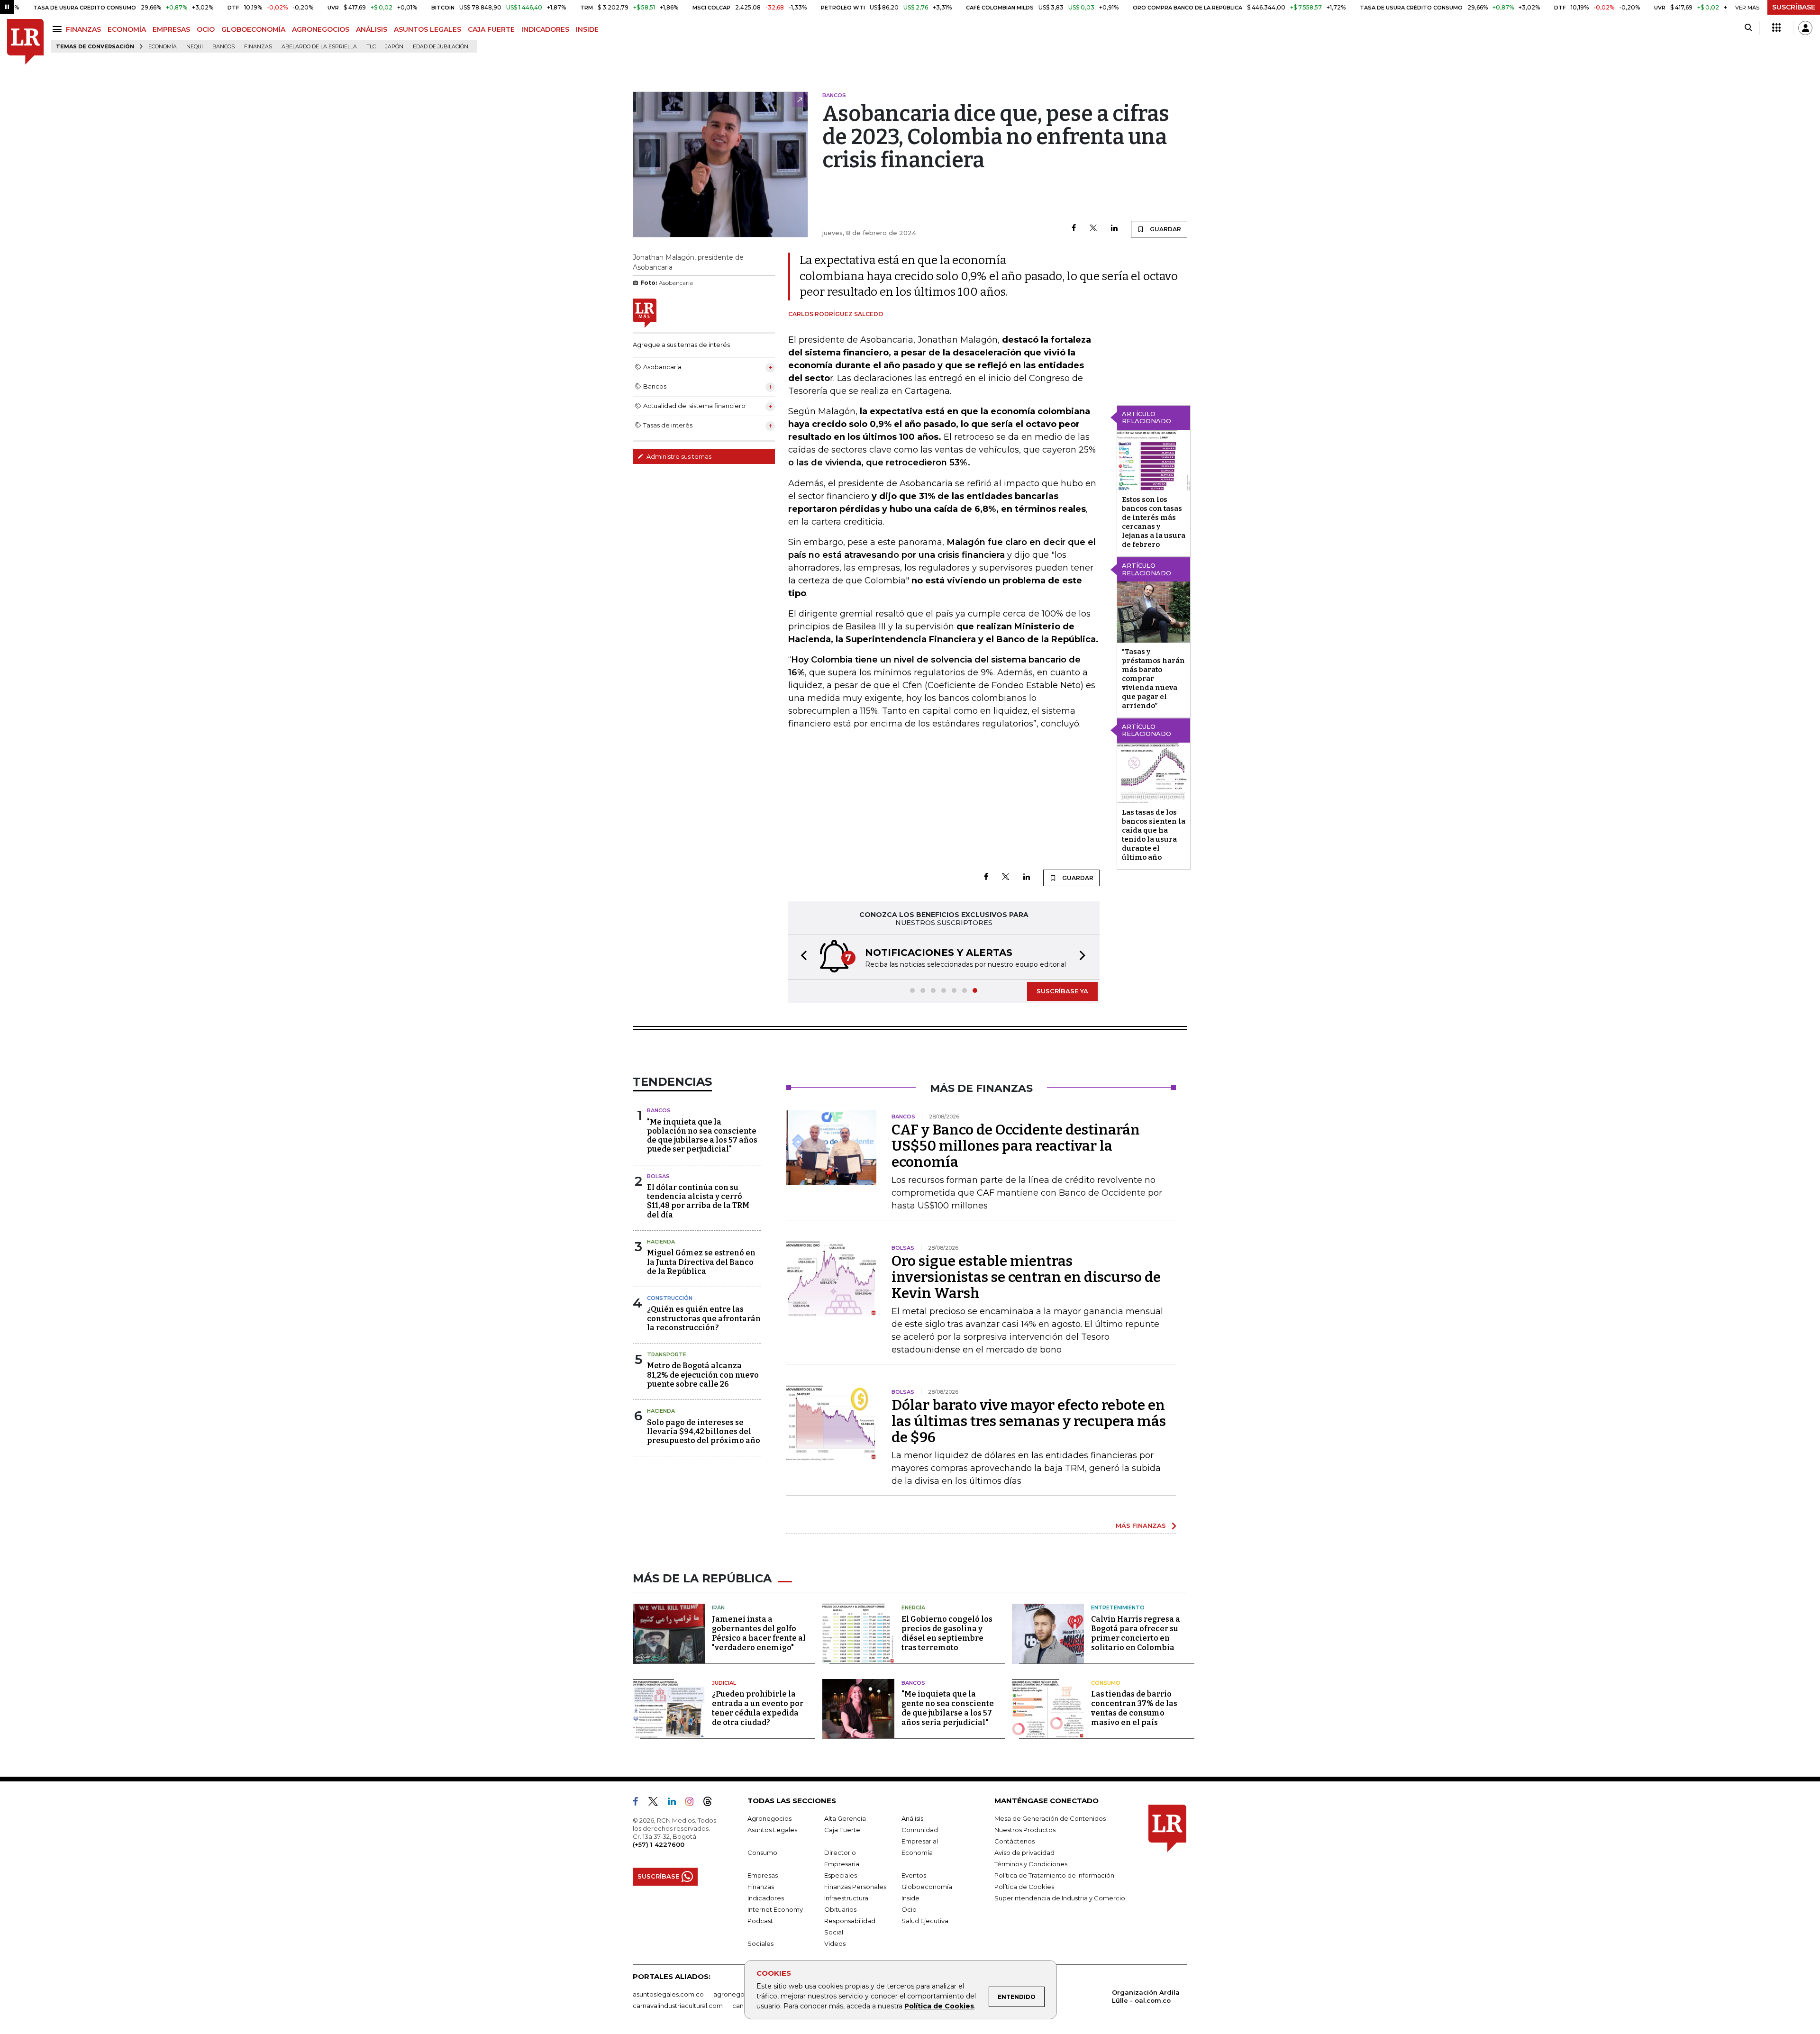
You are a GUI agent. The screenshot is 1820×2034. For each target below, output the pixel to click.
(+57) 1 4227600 (659, 1844)
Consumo (1106, 1683)
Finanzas (258, 47)
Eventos (914, 1875)
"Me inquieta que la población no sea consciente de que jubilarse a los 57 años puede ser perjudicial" (702, 1136)
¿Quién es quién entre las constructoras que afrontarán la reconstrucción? (704, 1318)
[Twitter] (1093, 229)
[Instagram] (693, 1803)
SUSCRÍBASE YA (1062, 991)
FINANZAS (83, 29)
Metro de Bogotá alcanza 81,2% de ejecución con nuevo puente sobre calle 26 (703, 1375)
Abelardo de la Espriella (319, 47)
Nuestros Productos (1025, 1830)
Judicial (724, 1683)
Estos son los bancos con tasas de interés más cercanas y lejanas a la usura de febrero (1154, 522)
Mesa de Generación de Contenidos (1050, 1818)
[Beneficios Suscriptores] (1776, 28)
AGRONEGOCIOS (321, 29)
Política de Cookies (939, 2006)
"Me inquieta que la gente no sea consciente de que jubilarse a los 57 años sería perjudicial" (948, 1708)
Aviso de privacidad (1024, 1852)
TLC (371, 47)
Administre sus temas (678, 456)
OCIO (206, 29)
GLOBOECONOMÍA (253, 29)
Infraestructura (846, 1898)
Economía (163, 47)
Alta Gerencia (845, 1818)
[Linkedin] (1114, 229)
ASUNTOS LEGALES (428, 29)
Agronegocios (769, 1818)
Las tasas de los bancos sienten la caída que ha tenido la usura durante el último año (1154, 835)
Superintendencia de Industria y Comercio (1060, 1898)
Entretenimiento (1118, 1607)
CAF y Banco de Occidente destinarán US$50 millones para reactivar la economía (1016, 1146)
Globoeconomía (927, 1887)
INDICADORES (545, 29)
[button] (801, 957)
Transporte (667, 1354)
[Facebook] (1074, 229)
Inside (910, 1898)
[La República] (25, 42)
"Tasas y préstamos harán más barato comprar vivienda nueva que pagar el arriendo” (1153, 679)
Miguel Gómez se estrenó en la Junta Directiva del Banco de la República (701, 1262)
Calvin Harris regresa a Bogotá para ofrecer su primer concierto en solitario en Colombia (1136, 1633)
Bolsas (658, 1176)
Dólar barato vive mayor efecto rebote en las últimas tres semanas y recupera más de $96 (1029, 1421)
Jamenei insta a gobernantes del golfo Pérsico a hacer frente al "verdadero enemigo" (759, 1633)
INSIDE (587, 29)
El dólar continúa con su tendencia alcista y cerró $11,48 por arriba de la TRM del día (698, 1201)
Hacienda (661, 1242)
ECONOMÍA (127, 29)
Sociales (760, 1943)
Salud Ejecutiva (925, 1921)
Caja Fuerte (842, 1830)
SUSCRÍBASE (1794, 7)
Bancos (223, 47)
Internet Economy (775, 1909)
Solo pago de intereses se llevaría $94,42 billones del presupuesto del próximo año (704, 1431)
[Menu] (59, 29)
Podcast (760, 1921)
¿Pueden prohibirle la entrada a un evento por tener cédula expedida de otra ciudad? (758, 1708)
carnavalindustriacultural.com (678, 2006)
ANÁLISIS (372, 29)
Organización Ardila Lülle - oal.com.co (1146, 1996)
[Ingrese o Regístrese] (1805, 28)
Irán (718, 1607)
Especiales (841, 1875)
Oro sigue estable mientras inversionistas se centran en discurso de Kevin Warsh (1026, 1277)
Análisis (912, 1818)
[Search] (1748, 28)
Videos (835, 1943)
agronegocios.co (740, 1994)
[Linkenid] (676, 1803)
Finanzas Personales (855, 1887)
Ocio (909, 1909)
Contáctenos (1015, 1841)
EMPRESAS (171, 29)
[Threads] (711, 1803)
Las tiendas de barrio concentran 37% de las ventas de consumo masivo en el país (1134, 1708)
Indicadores (766, 1898)
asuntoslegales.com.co (668, 1994)
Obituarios (840, 1909)
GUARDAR (1165, 229)
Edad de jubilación (441, 47)
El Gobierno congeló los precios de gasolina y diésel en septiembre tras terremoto (947, 1633)
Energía (913, 1607)
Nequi (195, 47)
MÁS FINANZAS (1141, 1525)
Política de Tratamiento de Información (1054, 1875)
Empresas (763, 1875)
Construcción (670, 1298)
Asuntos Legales (772, 1830)
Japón (394, 47)
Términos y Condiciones (1031, 1864)
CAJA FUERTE (491, 29)
